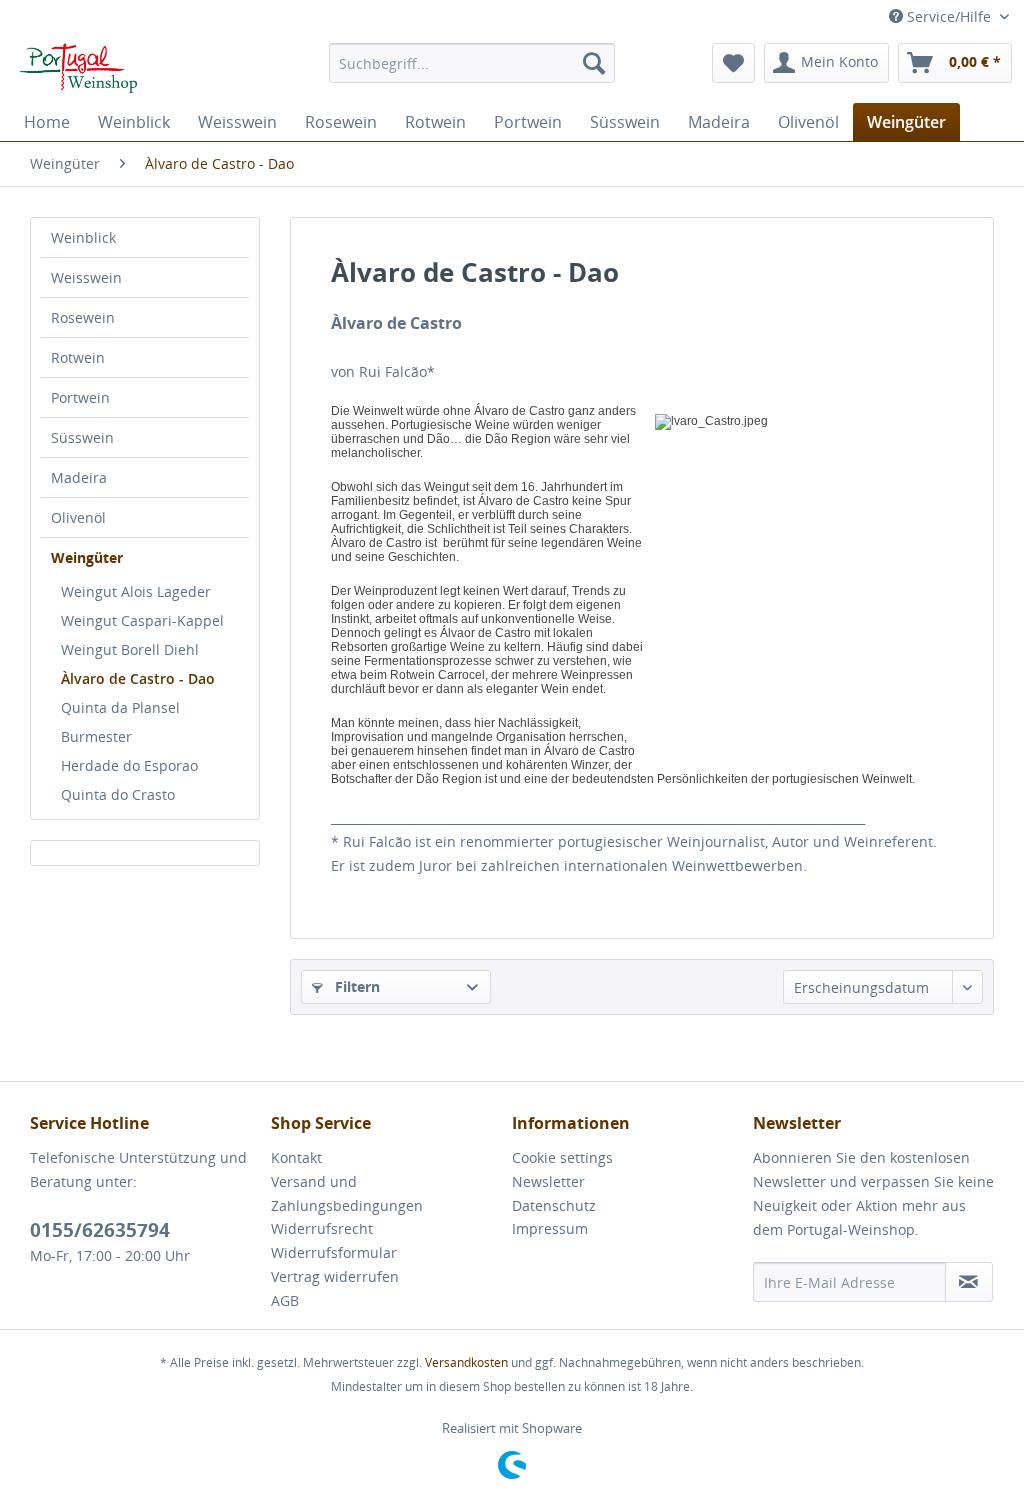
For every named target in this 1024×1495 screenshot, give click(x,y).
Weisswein (86, 277)
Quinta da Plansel (120, 707)
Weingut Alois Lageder (136, 591)
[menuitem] (472, 63)
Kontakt (296, 1157)
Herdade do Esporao (129, 765)
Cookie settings (562, 1157)
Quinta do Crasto (118, 794)
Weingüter (87, 557)
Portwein (80, 397)
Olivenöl (78, 517)
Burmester (96, 736)
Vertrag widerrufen (335, 1276)
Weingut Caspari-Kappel (142, 620)
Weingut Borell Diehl (130, 649)
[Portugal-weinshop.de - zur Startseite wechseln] (73, 68)
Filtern (355, 986)
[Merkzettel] (733, 63)
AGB (285, 1300)
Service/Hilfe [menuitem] (949, 16)
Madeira (79, 477)
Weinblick (83, 237)
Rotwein (78, 357)
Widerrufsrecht (322, 1228)
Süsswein (82, 437)
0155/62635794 (100, 1230)
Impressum (550, 1228)
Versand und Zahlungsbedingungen (347, 1193)
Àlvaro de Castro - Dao (138, 678)
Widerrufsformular (334, 1252)
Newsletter (548, 1181)
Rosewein (83, 317)
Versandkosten (466, 1362)
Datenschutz (554, 1205)
